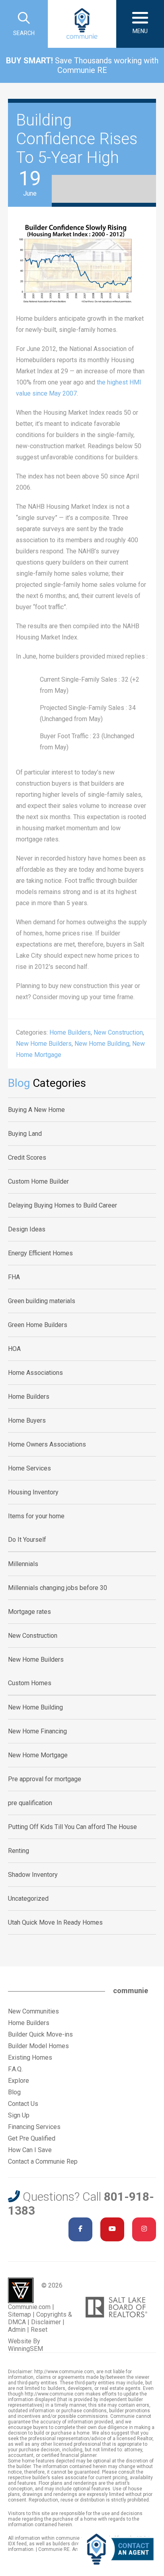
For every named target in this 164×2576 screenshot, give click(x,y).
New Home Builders (44, 1044)
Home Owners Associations (47, 1444)
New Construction (118, 1032)
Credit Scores (27, 1158)
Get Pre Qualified (32, 2138)
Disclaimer (46, 2322)
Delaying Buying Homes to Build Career (62, 1205)
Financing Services (34, 2127)
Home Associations (35, 1373)
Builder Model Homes (38, 2046)
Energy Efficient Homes (40, 1253)
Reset (39, 2330)
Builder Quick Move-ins (40, 2034)
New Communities (33, 2011)
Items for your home (36, 1516)
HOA (14, 1349)
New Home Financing (37, 1731)
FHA (14, 1277)
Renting (19, 1851)
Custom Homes (30, 1683)
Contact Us (23, 2104)
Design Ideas (27, 1229)
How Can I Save (30, 2150)
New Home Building (102, 1044)
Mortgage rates (29, 1612)
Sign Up (19, 2115)
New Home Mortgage (38, 1755)
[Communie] (82, 24)
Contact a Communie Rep (43, 2161)
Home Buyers (27, 1420)
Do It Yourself (27, 1540)
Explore (19, 2081)
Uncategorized (28, 1899)
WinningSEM (25, 2349)
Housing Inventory (33, 1492)
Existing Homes (30, 2057)
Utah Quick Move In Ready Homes (55, 1922)
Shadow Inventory (33, 1875)
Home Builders (70, 1032)
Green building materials (42, 1301)
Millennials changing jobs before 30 (58, 1588)
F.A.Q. (15, 2069)
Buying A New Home (36, 1110)
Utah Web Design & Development (21, 2290)
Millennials (23, 1564)
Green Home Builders (38, 1325)
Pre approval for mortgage (45, 1779)
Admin (17, 2330)
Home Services (29, 1468)
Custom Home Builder (38, 1181)
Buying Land (25, 1134)
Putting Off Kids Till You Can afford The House (72, 1827)
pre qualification (30, 1803)
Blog (14, 2092)
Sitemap (20, 2314)
